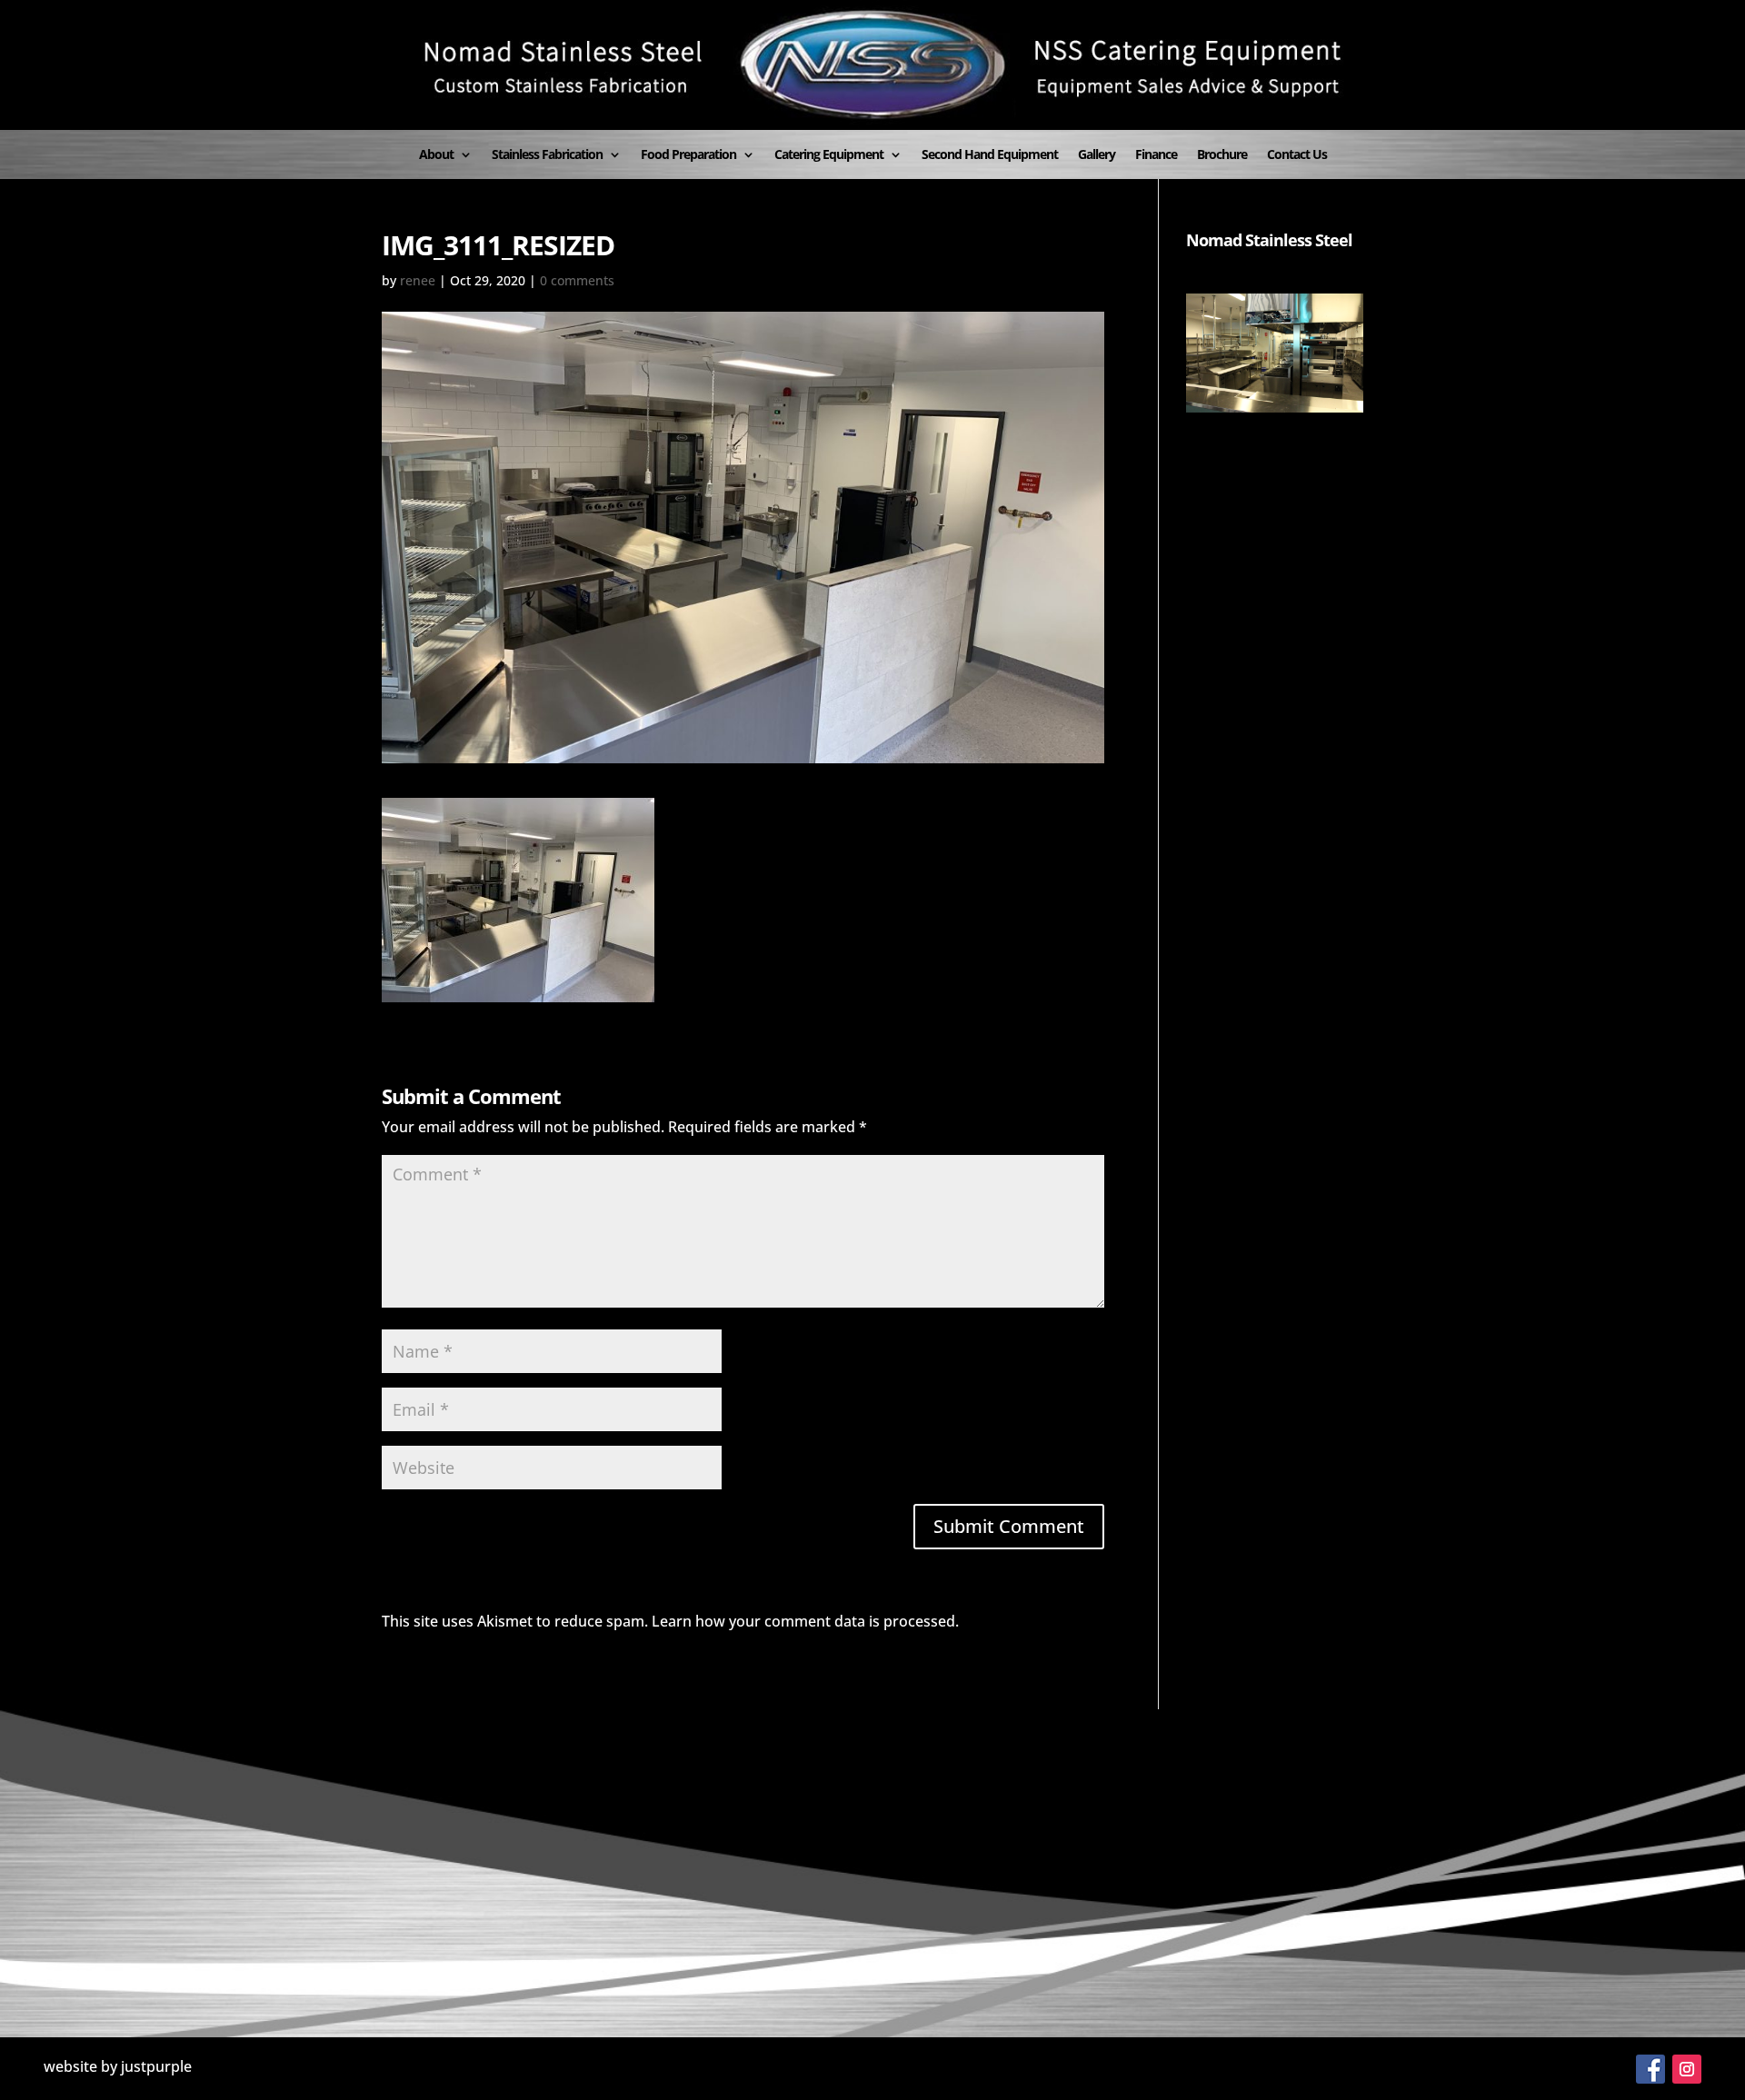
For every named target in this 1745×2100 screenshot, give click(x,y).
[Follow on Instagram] (1687, 2069)
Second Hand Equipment (990, 155)
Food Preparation (688, 155)
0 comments (577, 280)
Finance (1156, 155)
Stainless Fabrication (547, 155)
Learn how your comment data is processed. (805, 1621)
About (436, 155)
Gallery (1097, 155)
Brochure (1222, 155)
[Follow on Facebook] (1650, 2069)
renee (418, 280)
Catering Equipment (829, 155)
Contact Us (1297, 155)
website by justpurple (118, 2066)
